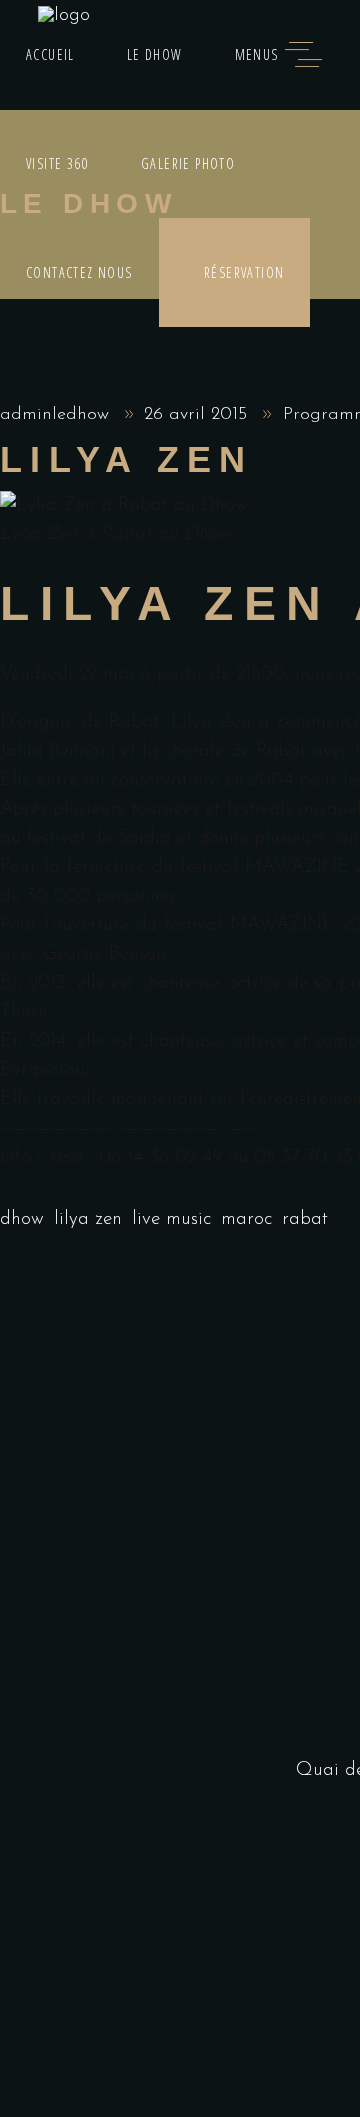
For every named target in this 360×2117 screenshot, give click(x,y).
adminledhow (57, 415)
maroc (246, 1219)
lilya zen (88, 1219)
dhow (22, 1219)
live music (171, 1219)
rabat (305, 1219)
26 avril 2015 (198, 415)
